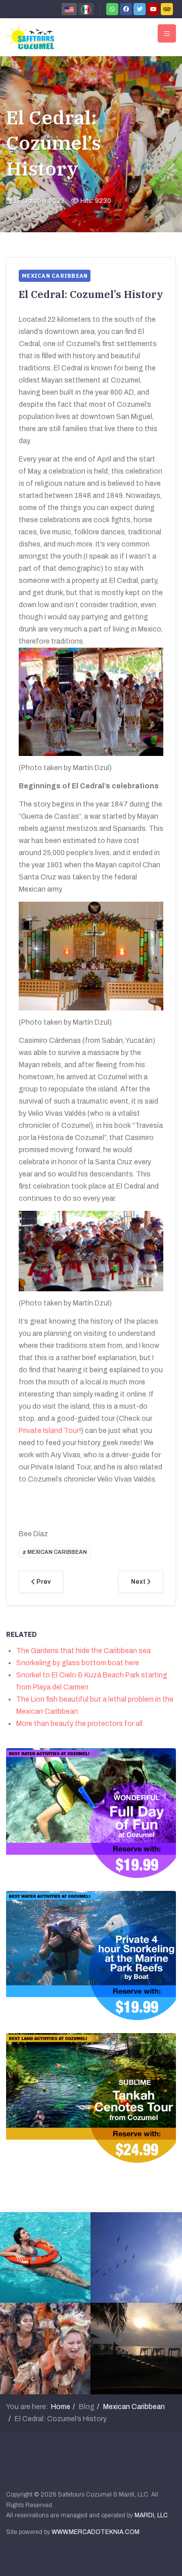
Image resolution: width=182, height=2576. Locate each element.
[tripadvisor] (167, 9)
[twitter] (140, 9)
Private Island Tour (49, 1431)
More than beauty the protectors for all (79, 1724)
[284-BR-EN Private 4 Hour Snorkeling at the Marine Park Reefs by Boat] (91, 1955)
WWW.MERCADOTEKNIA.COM (96, 2532)
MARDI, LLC (151, 2515)
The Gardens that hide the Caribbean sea (83, 1651)
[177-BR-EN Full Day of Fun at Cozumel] (91, 1813)
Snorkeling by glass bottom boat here (78, 1663)
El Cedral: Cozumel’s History (54, 143)
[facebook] (126, 9)
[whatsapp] (112, 9)
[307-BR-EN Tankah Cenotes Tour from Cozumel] (91, 2098)
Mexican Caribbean (134, 2407)
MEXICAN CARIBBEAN (57, 1553)
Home (61, 2407)
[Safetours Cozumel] (30, 37)
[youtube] (153, 9)
